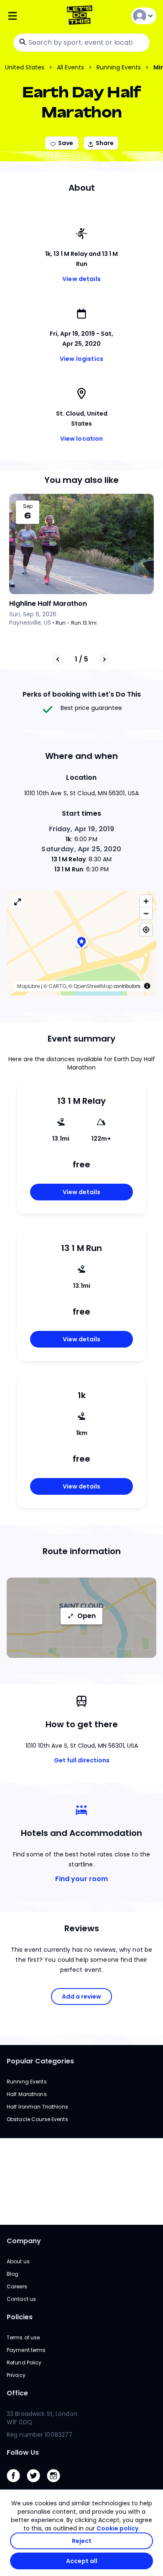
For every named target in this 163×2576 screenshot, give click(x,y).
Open (87, 1616)
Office (17, 2393)
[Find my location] (146, 930)
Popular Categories (40, 2061)
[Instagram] (57, 2484)
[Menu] (32, 16)
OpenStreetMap (93, 986)
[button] (81, 943)
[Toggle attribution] (147, 986)
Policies (20, 2317)
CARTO (57, 986)
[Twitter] (37, 2484)
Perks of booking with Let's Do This (82, 694)
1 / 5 (81, 659)
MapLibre (28, 986)
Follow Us (23, 2452)
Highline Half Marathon (48, 604)
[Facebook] (17, 2484)
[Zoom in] (146, 901)
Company (24, 2241)
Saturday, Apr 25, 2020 (81, 849)
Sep (28, 506)
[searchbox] (81, 43)
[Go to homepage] (81, 16)
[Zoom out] (146, 913)
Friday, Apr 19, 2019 (82, 829)
